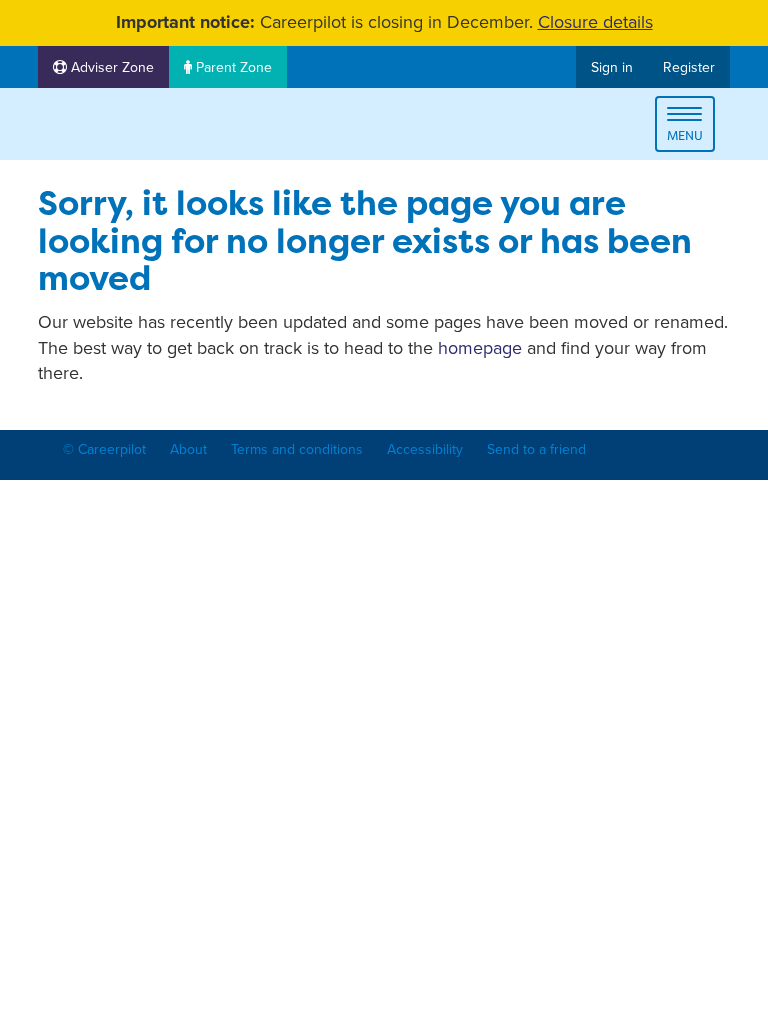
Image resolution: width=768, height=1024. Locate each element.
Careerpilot (122, 127)
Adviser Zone (110, 67)
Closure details (595, 22)
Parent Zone (232, 67)
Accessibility (425, 449)
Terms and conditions (297, 449)
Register (689, 67)
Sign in (612, 67)
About (188, 449)
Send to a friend (536, 449)
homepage (480, 348)
